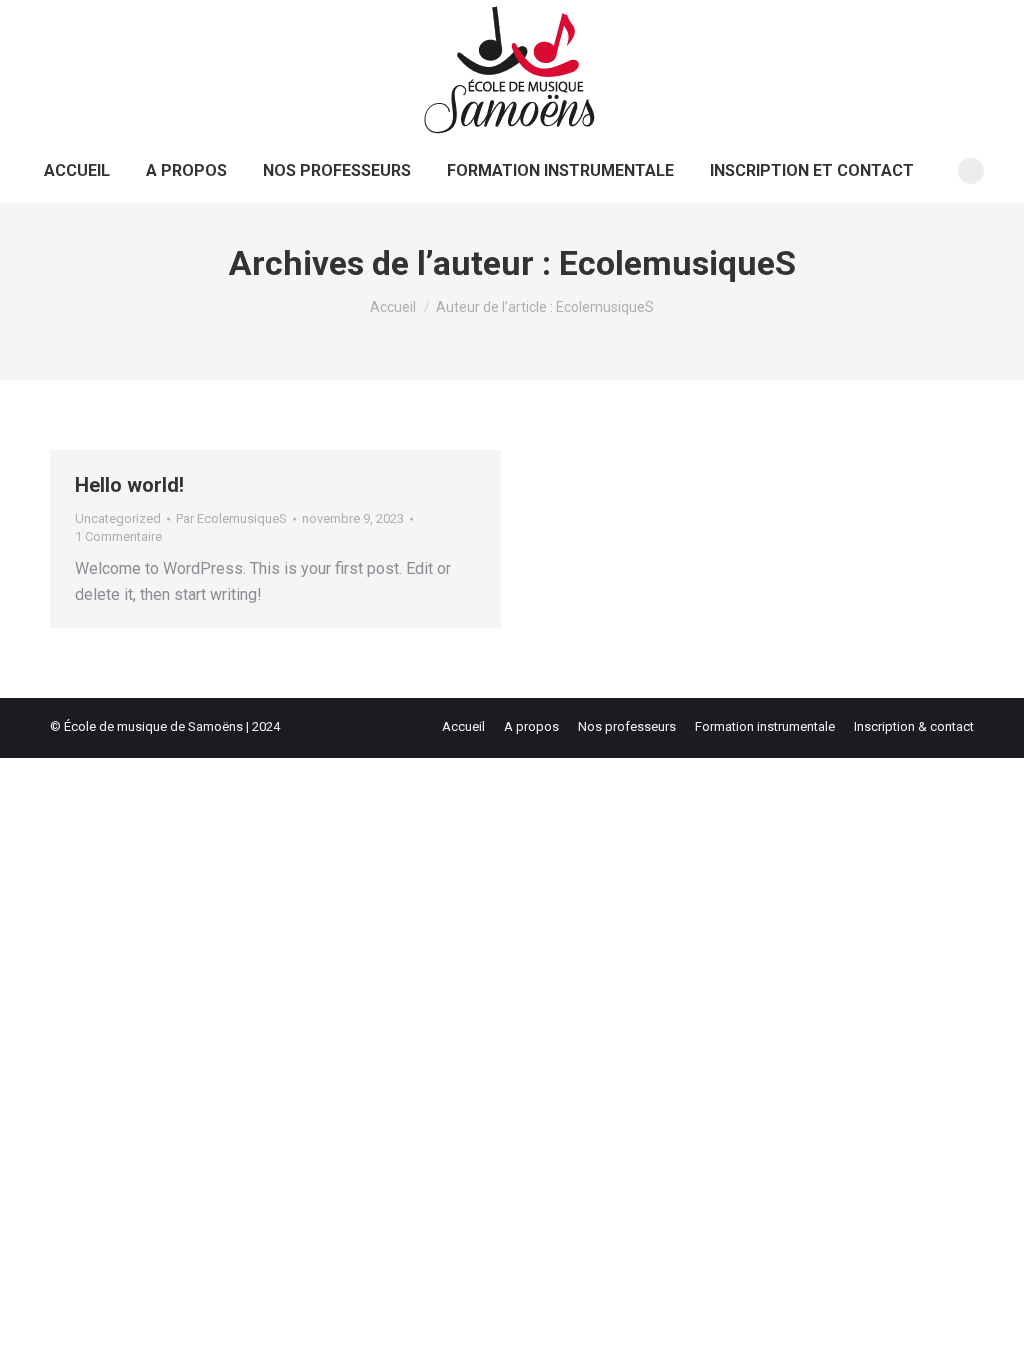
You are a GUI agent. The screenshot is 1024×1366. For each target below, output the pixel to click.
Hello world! (129, 485)
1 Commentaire (118, 536)
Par (231, 518)
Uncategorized (118, 518)
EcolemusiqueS (677, 263)
